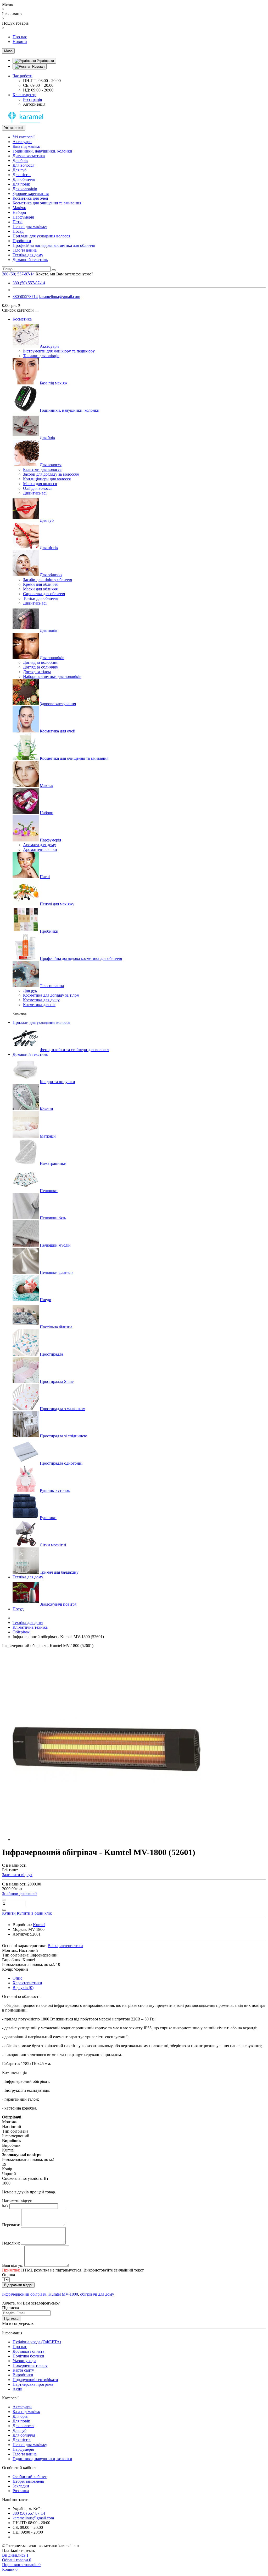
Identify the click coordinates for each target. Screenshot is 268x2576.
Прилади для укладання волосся (41, 236)
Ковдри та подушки (57, 1082)
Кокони (46, 1109)
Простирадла (51, 1354)
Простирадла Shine (57, 1381)
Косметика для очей (30, 198)
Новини (20, 42)
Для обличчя (24, 179)
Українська (45, 61)
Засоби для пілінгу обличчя (48, 580)
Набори (19, 212)
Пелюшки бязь (53, 1218)
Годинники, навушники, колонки (42, 151)
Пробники (22, 241)
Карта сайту (23, 2370)
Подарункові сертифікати (35, 2380)
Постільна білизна (56, 1327)
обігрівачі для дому (97, 2294)
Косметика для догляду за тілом (51, 995)
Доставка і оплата (28, 2351)
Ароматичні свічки (40, 849)
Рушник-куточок (55, 1490)
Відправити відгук (18, 2285)
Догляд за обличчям (41, 667)
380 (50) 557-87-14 (29, 283)
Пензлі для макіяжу (30, 227)
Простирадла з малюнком (63, 1409)
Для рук (30, 990)
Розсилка (21, 2491)
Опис (17, 1978)
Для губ (19, 170)
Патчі (18, 222)
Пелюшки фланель (57, 1272)
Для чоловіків (25, 189)
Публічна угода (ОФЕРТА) (37, 2342)
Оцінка (9, 2275)
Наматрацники (53, 1163)
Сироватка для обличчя (44, 594)
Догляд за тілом (37, 672)
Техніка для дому (28, 255)
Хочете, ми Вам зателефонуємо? (64, 274)
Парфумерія (23, 217)
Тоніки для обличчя (41, 598)
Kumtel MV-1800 (63, 2294)
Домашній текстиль (30, 260)
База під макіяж (26, 146)
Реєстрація (32, 99)
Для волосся (23, 165)
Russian (38, 66)
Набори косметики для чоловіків (52, 676)
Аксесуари (22, 142)
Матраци (48, 1136)
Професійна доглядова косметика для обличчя (54, 245)
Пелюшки (49, 1191)
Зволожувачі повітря (58, 1604)
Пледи (46, 1300)
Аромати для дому (40, 845)
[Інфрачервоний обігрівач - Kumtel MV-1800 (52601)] (107, 1839)
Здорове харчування (31, 194)
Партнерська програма (33, 2384)
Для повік (21, 184)
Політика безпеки (28, 2356)
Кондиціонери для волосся (47, 479)
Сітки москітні (53, 1545)
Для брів (20, 161)
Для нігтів (22, 175)
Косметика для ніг (39, 1005)
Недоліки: (11, 2243)
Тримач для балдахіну (59, 1572)
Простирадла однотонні (61, 1463)
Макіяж (19, 208)
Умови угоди (24, 2361)
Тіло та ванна (25, 250)
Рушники (48, 1518)
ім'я (5, 2206)
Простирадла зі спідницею (63, 1436)
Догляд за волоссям (40, 662)
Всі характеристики (65, 1946)
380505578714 (25, 297)
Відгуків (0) (23, 1988)
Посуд (18, 231)
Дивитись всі (35, 493)
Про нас (20, 37)
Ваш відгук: (13, 2265)
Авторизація (34, 104)
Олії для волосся (38, 488)
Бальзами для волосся (42, 469)
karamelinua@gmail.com (59, 297)
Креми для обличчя (40, 584)
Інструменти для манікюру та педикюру (59, 351)
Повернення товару (30, 2365)
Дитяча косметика (29, 156)
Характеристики (27, 1983)
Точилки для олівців (41, 356)
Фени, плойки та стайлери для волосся (74, 1050)
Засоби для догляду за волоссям (51, 474)
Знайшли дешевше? (20, 1893)
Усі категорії (24, 137)
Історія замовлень (28, 2481)
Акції (17, 2389)
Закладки (21, 2486)
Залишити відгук (17, 1875)
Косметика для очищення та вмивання (47, 203)
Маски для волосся (40, 484)
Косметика (22, 319)
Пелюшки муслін (55, 1245)
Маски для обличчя (40, 589)
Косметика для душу (41, 1000)
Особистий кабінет (30, 2477)
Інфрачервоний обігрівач (24, 2294)
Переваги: (11, 2225)
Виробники (23, 2375)
